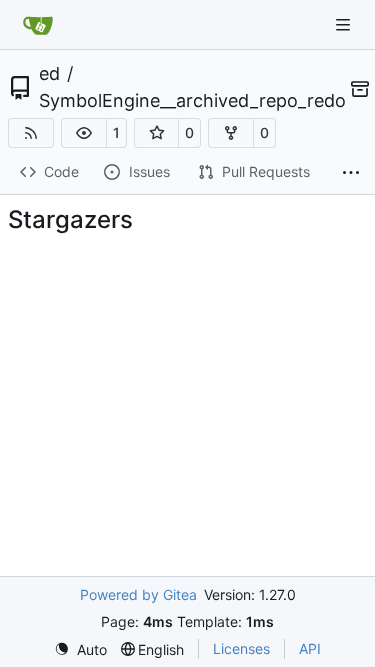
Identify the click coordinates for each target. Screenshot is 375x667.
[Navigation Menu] (345, 24)
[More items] (351, 173)
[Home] (38, 25)
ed (49, 74)
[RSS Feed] (31, 133)
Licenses (241, 648)
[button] (84, 133)
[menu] (80, 649)
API (310, 648)
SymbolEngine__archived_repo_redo (192, 101)
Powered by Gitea (138, 594)
